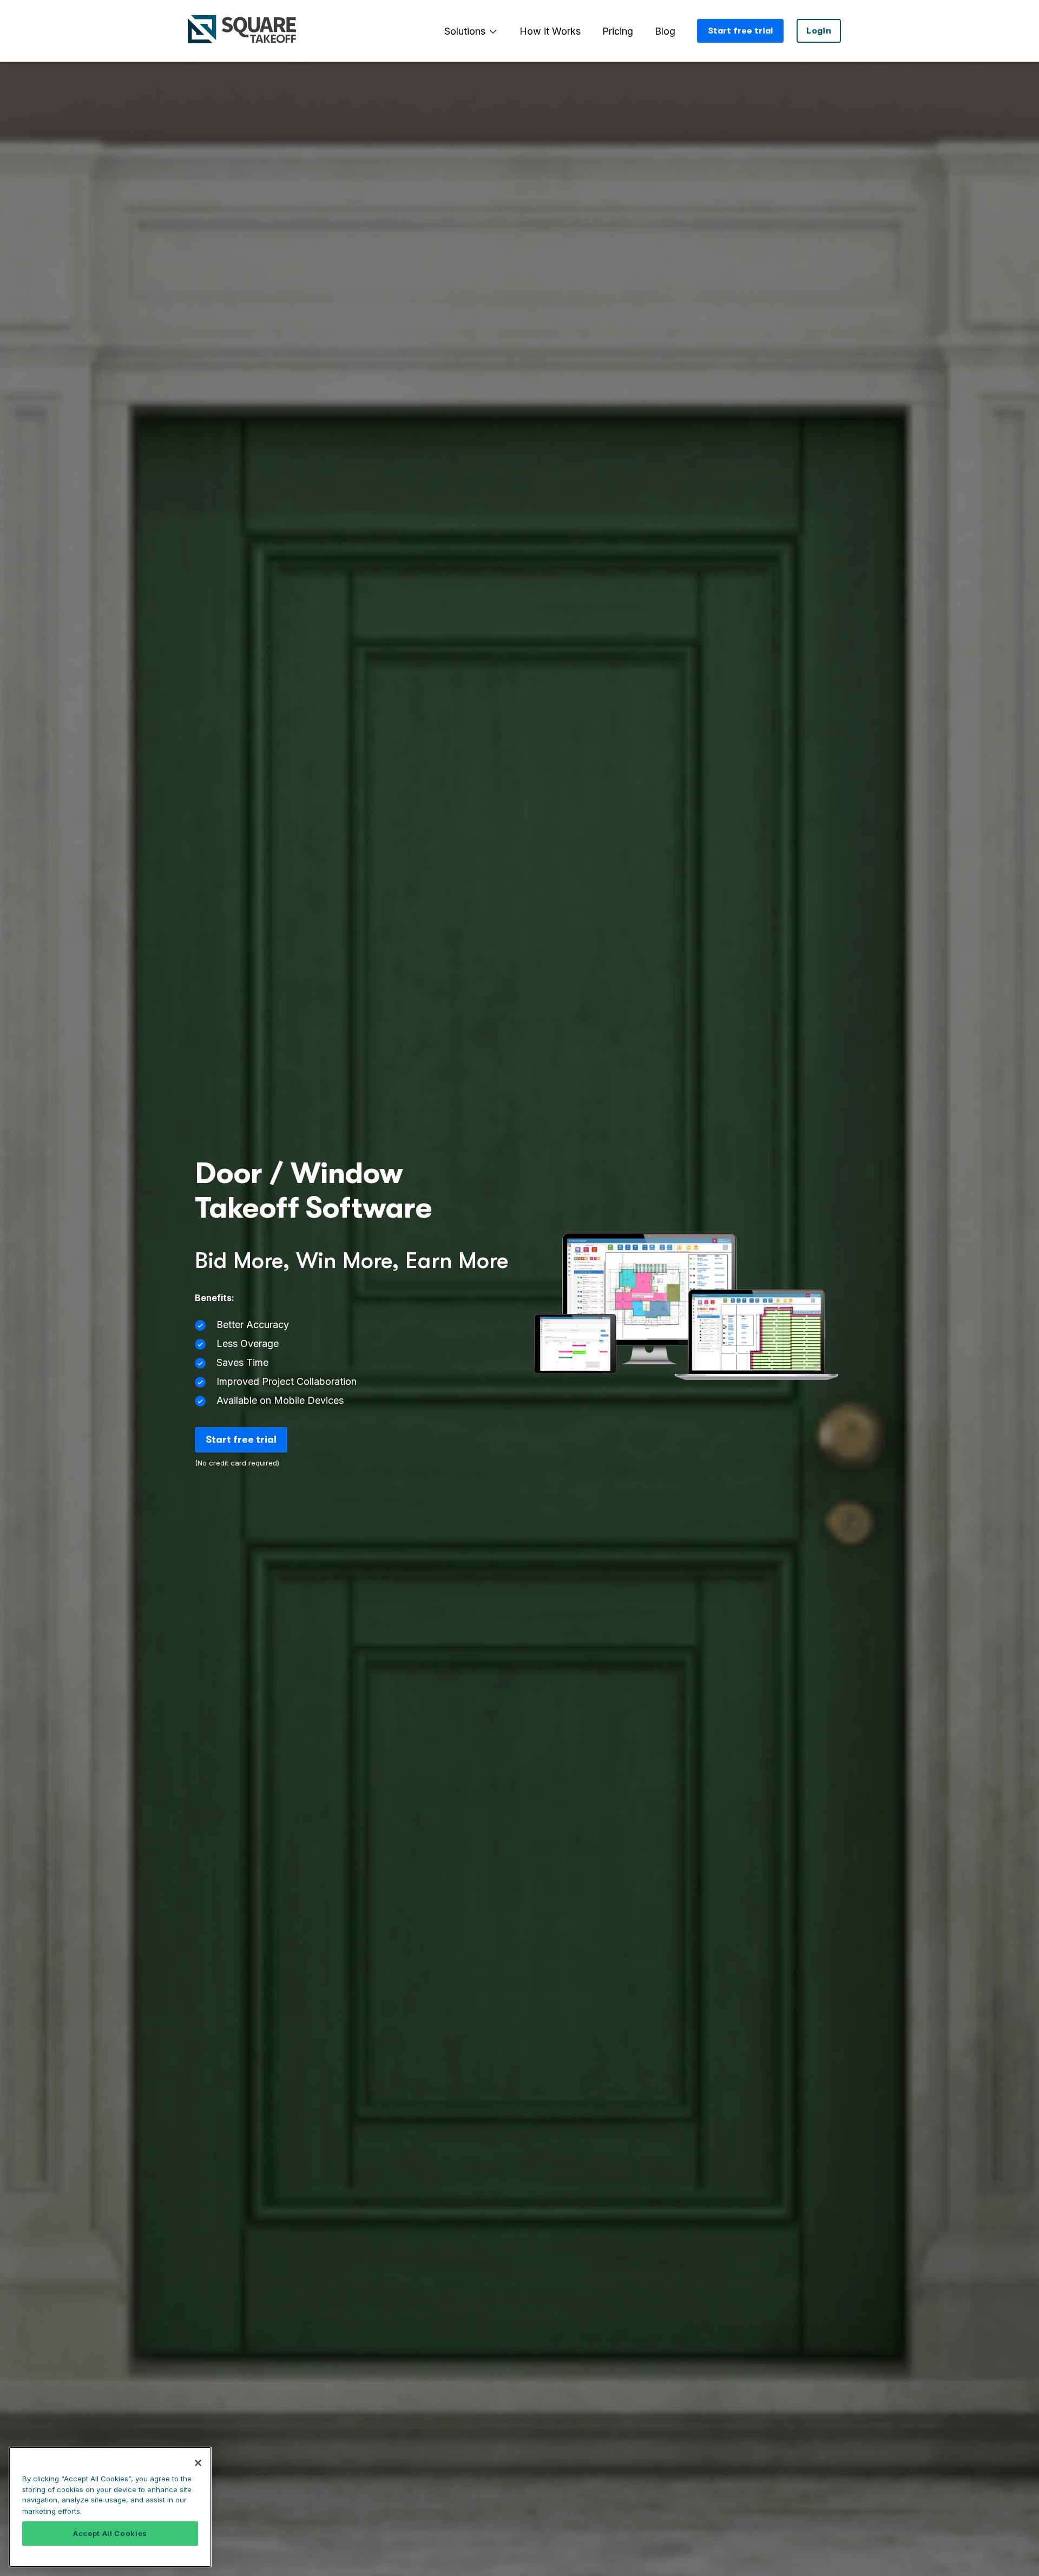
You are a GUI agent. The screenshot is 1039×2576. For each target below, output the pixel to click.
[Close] (198, 2463)
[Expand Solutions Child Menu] (493, 31)
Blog (665, 31)
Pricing (618, 31)
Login (819, 31)
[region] (110, 2507)
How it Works (550, 31)
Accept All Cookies (110, 2534)
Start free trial (740, 31)
